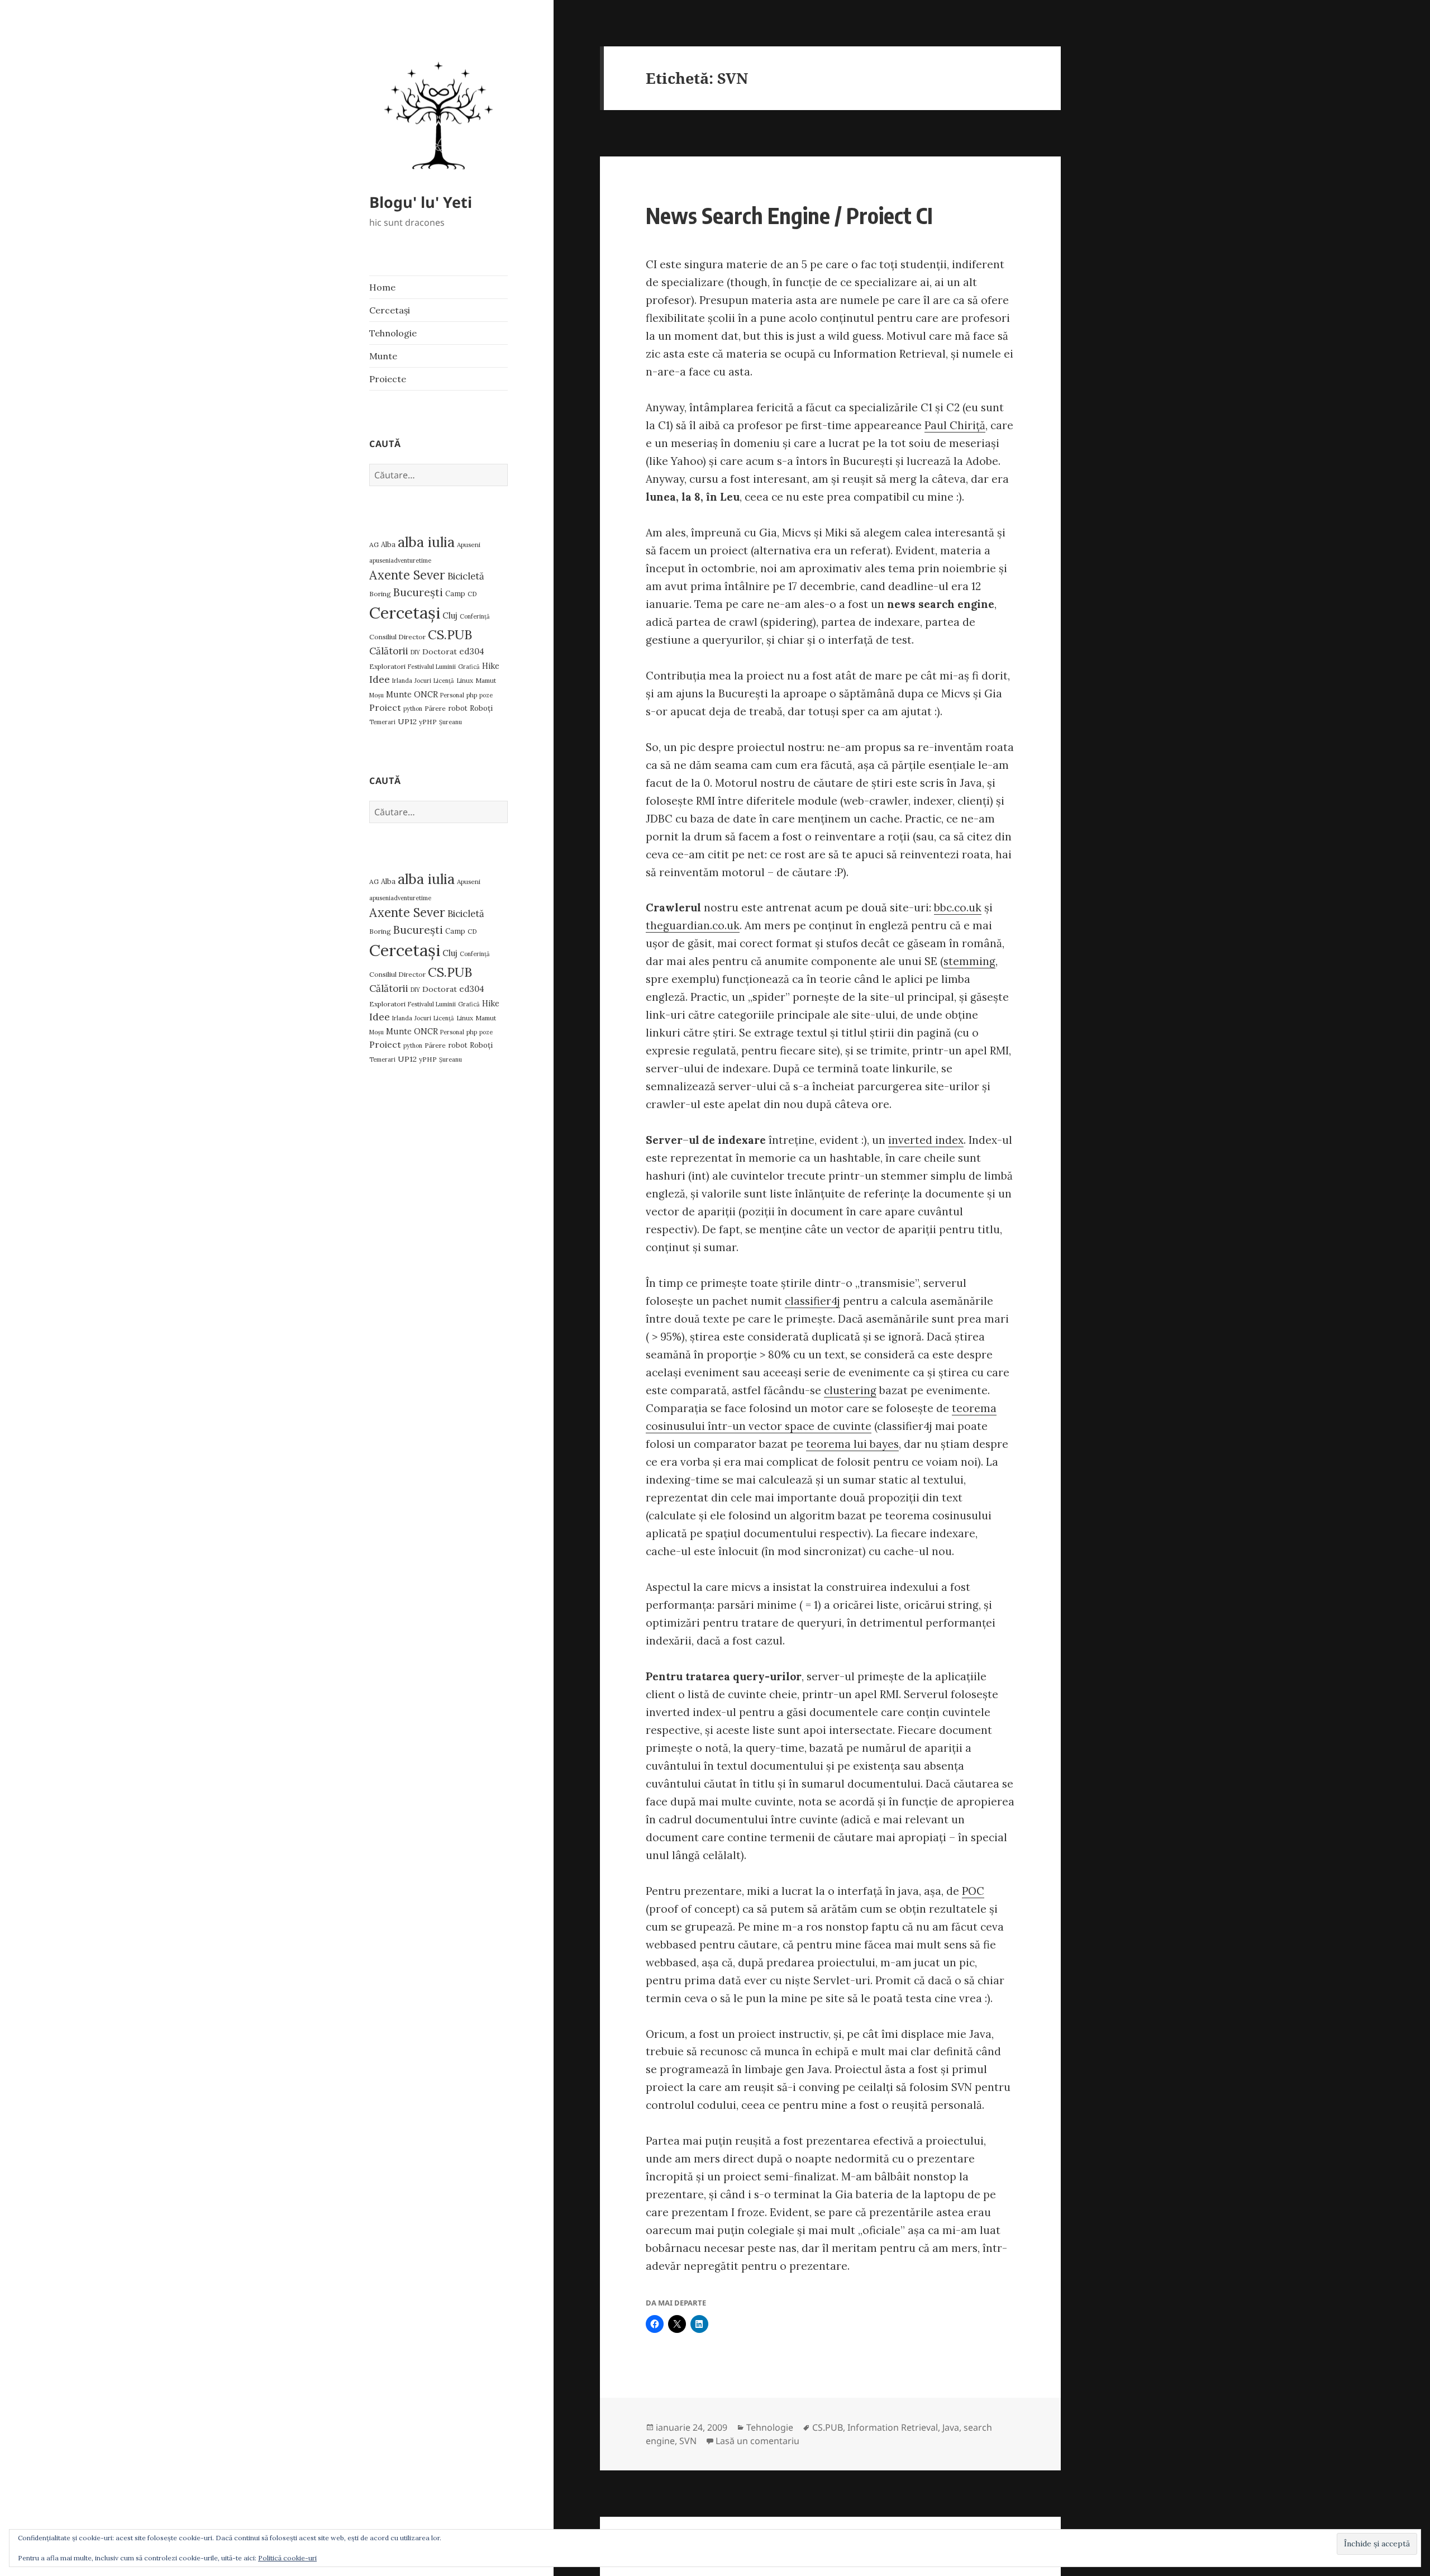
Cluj (450, 616)
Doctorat (440, 652)
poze (486, 695)
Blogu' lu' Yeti (421, 202)
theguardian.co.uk (693, 925)
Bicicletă (466, 576)
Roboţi (481, 708)
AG (374, 545)
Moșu (376, 695)
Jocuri (423, 681)
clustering (850, 1390)
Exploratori (387, 666)
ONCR (426, 694)
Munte (383, 356)
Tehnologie (393, 333)
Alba (388, 545)
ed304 (472, 651)
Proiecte (388, 379)
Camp (455, 594)
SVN (688, 2441)
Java (951, 2427)
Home (382, 287)
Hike (491, 666)
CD (472, 594)
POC (973, 1891)
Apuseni (469, 545)
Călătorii (389, 651)
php (472, 695)
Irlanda (402, 681)
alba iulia (426, 542)
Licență (444, 681)
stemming (969, 961)
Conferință (475, 616)
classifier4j (812, 1301)
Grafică (469, 667)
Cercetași (390, 310)
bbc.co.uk (958, 907)
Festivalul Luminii (432, 667)
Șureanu (451, 722)
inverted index (926, 1140)
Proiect (385, 707)
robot (458, 708)
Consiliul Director (397, 637)
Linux (465, 680)
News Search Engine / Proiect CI (789, 215)
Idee (380, 679)
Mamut (486, 680)
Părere (435, 708)
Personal (452, 695)
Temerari (382, 722)
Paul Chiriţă (955, 425)
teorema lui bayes (852, 1444)
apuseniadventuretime (400, 560)
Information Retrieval (893, 2427)
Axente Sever (407, 575)
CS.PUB (450, 635)
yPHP (428, 722)
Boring (380, 594)
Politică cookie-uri (287, 2558)
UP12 (407, 721)
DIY (415, 652)
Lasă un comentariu (757, 2441)
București (418, 592)
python (413, 709)
